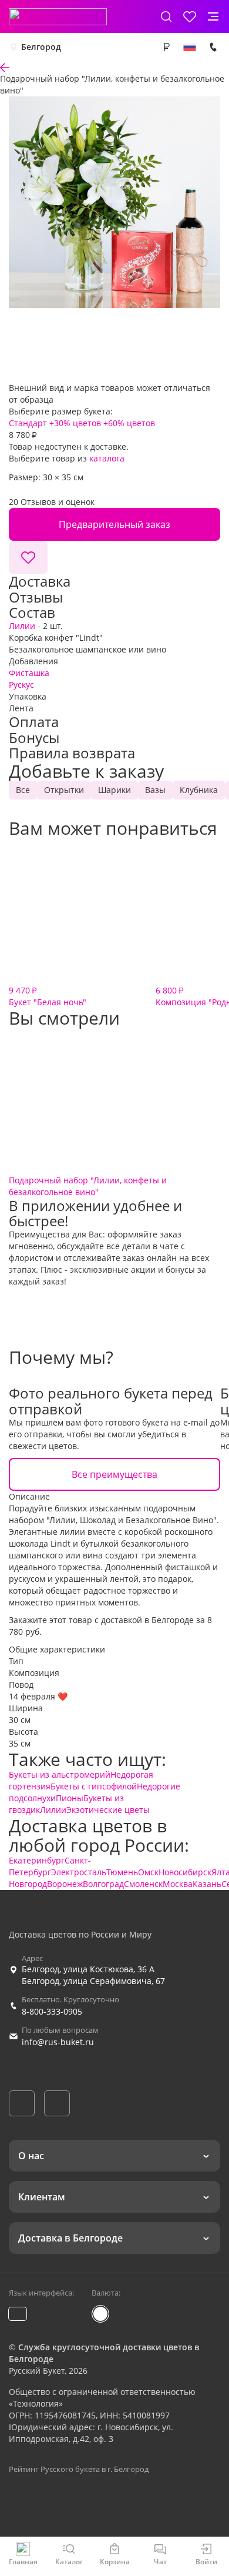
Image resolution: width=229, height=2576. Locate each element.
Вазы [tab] (155, 790)
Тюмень (122, 1872)
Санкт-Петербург (50, 1866)
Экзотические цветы (108, 1810)
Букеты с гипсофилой (94, 1786)
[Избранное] (190, 16)
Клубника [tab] (199, 790)
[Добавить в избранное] (28, 557)
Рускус (21, 685)
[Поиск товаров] (166, 16)
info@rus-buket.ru (58, 2042)
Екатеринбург (37, 1860)
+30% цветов (75, 423)
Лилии (22, 626)
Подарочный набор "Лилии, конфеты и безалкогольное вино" (88, 1186)
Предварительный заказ (114, 524)
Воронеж (65, 1884)
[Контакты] (213, 47)
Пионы (70, 1798)
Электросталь (79, 1872)
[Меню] (213, 16)
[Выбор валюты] (166, 47)
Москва (178, 1884)
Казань (207, 1884)
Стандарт (28, 423)
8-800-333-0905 (52, 2011)
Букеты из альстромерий (60, 1774)
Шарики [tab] (114, 790)
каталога (107, 458)
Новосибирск (185, 1872)
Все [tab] (23, 790)
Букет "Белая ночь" (48, 996)
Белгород (41, 47)
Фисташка (29, 673)
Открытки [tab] (64, 790)
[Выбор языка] (190, 47)
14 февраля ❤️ (38, 1696)
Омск (148, 1872)
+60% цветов (129, 423)
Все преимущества (114, 1474)
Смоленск (143, 1884)
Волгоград (103, 1884)
